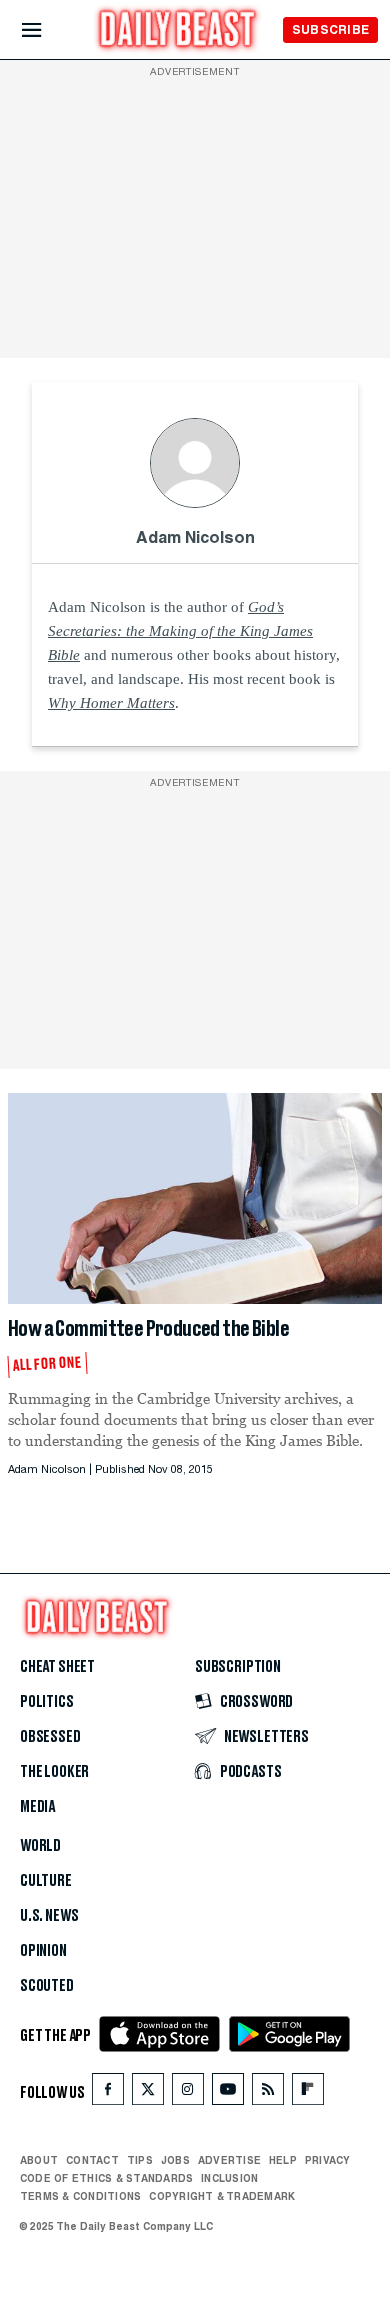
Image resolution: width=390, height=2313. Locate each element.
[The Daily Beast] (178, 31)
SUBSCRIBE (330, 29)
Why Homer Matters (111, 703)
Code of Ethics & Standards (106, 2178)
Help (283, 2160)
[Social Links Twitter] (148, 2093)
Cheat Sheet (57, 1667)
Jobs (175, 2160)
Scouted (47, 1986)
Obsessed (50, 1737)
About (39, 2160)
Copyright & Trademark (222, 2196)
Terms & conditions (80, 2196)
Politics (47, 1702)
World (40, 1846)
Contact (92, 2160)
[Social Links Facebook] (108, 2093)
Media (37, 1807)
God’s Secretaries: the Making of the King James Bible (180, 631)
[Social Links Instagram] (188, 2093)
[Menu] (48, 30)
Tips (140, 2160)
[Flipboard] (307, 2093)
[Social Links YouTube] (228, 2093)
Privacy (328, 2160)
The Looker (54, 1772)
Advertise (229, 2160)
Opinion (43, 1951)
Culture (46, 1881)
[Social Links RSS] (268, 2093)
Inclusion (229, 2178)
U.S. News (49, 1916)
